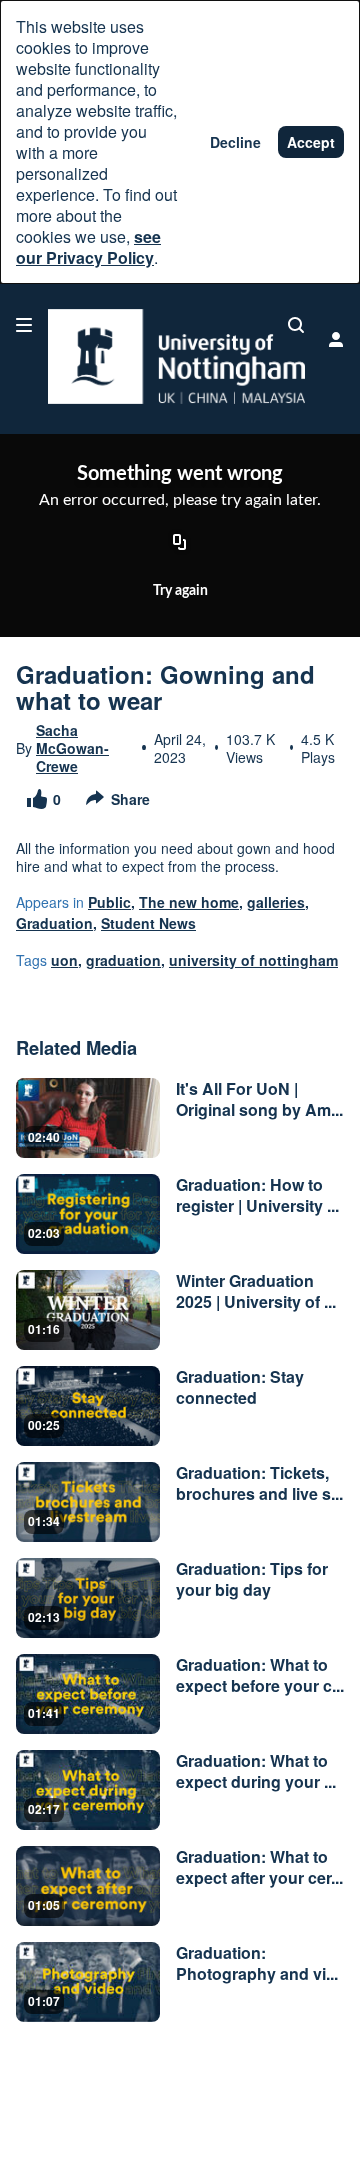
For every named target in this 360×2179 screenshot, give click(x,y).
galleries (276, 902)
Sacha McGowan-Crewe (72, 748)
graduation (123, 960)
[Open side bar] (24, 325)
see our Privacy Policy (88, 247)
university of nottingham (253, 960)
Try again (180, 591)
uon (64, 960)
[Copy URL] (180, 543)
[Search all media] (296, 325)
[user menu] (336, 339)
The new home (189, 902)
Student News (148, 923)
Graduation (54, 923)
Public (109, 902)
